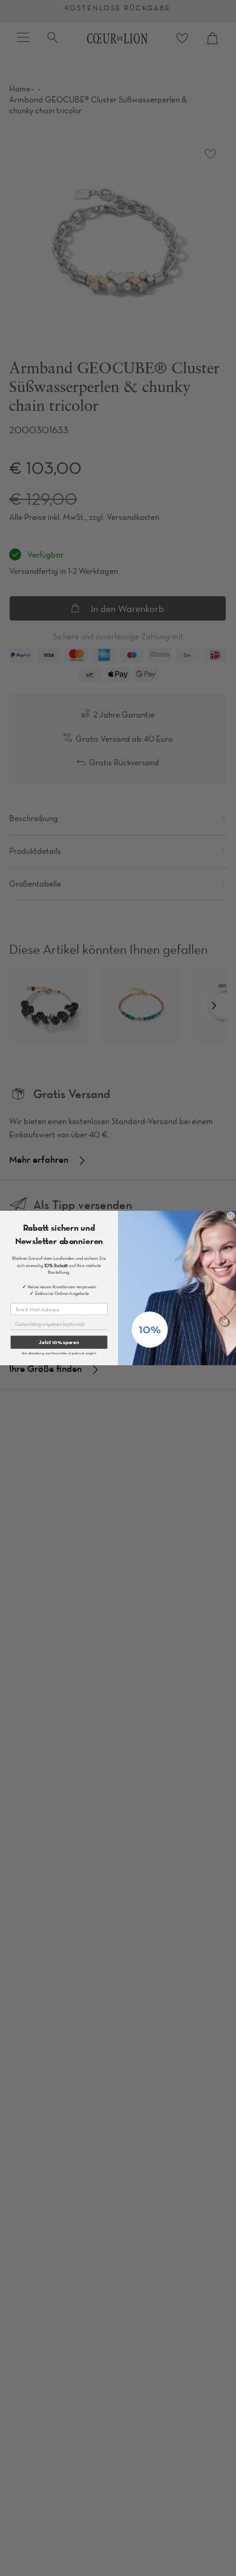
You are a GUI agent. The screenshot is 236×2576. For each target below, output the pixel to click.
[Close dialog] (231, 1216)
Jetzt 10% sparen (59, 1342)
